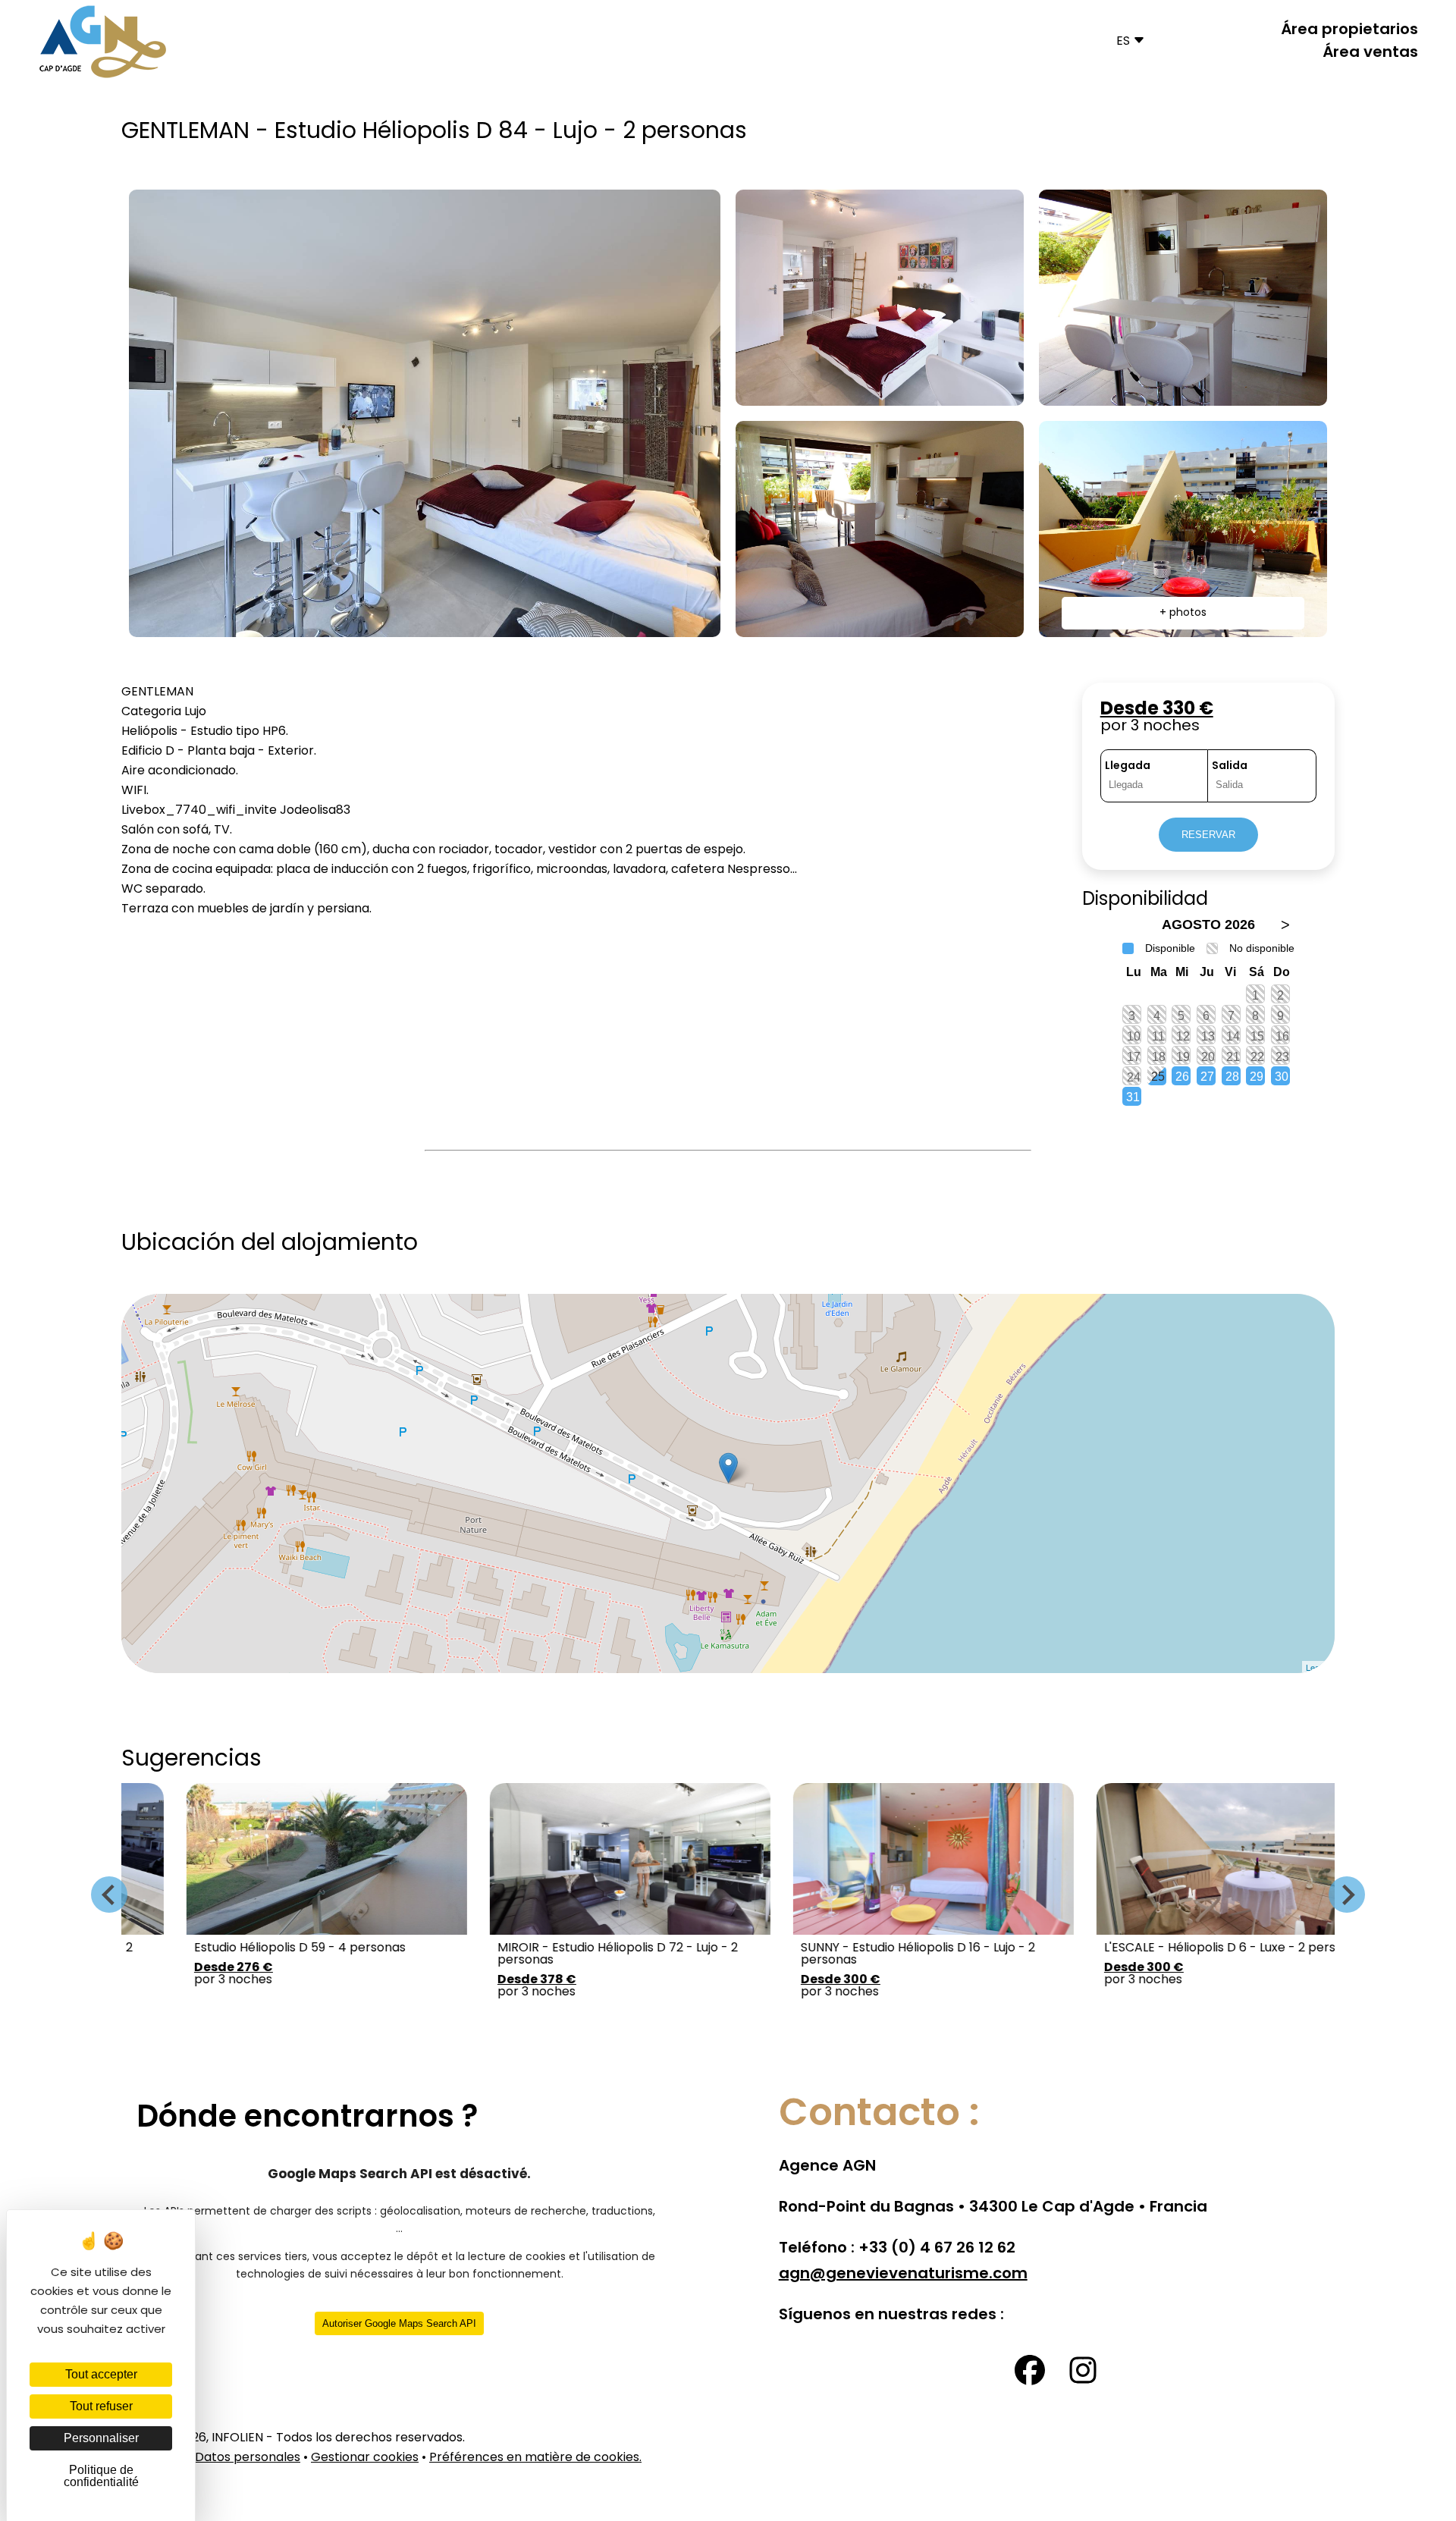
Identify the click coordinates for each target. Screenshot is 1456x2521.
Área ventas (1370, 53)
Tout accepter (101, 2374)
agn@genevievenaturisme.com (903, 2275)
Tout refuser (101, 2406)
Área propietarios (1349, 30)
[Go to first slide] (1347, 1895)
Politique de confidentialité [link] (101, 2476)
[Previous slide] (109, 1895)
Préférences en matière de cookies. (535, 2458)
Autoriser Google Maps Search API (399, 2323)
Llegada (1128, 766)
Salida (1230, 766)
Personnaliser (101, 2438)
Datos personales (248, 2458)
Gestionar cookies (365, 2458)
